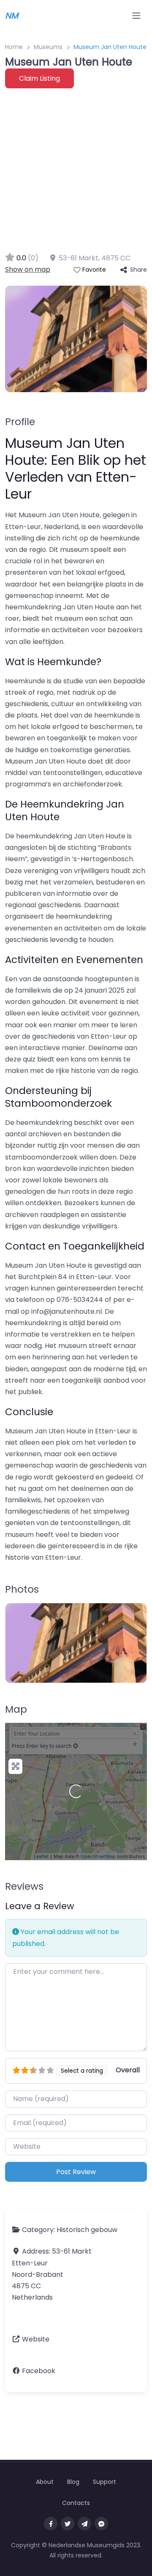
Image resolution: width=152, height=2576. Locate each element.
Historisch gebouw (87, 2230)
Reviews (24, 1886)
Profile (20, 422)
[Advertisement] (76, 169)
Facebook (39, 2371)
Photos (22, 1589)
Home (14, 47)
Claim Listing (39, 78)
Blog (73, 2482)
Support (104, 2482)
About (45, 2482)
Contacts (76, 2503)
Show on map (28, 269)
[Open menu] (136, 16)
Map (16, 1709)
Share (138, 270)
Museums (48, 47)
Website (36, 2339)
